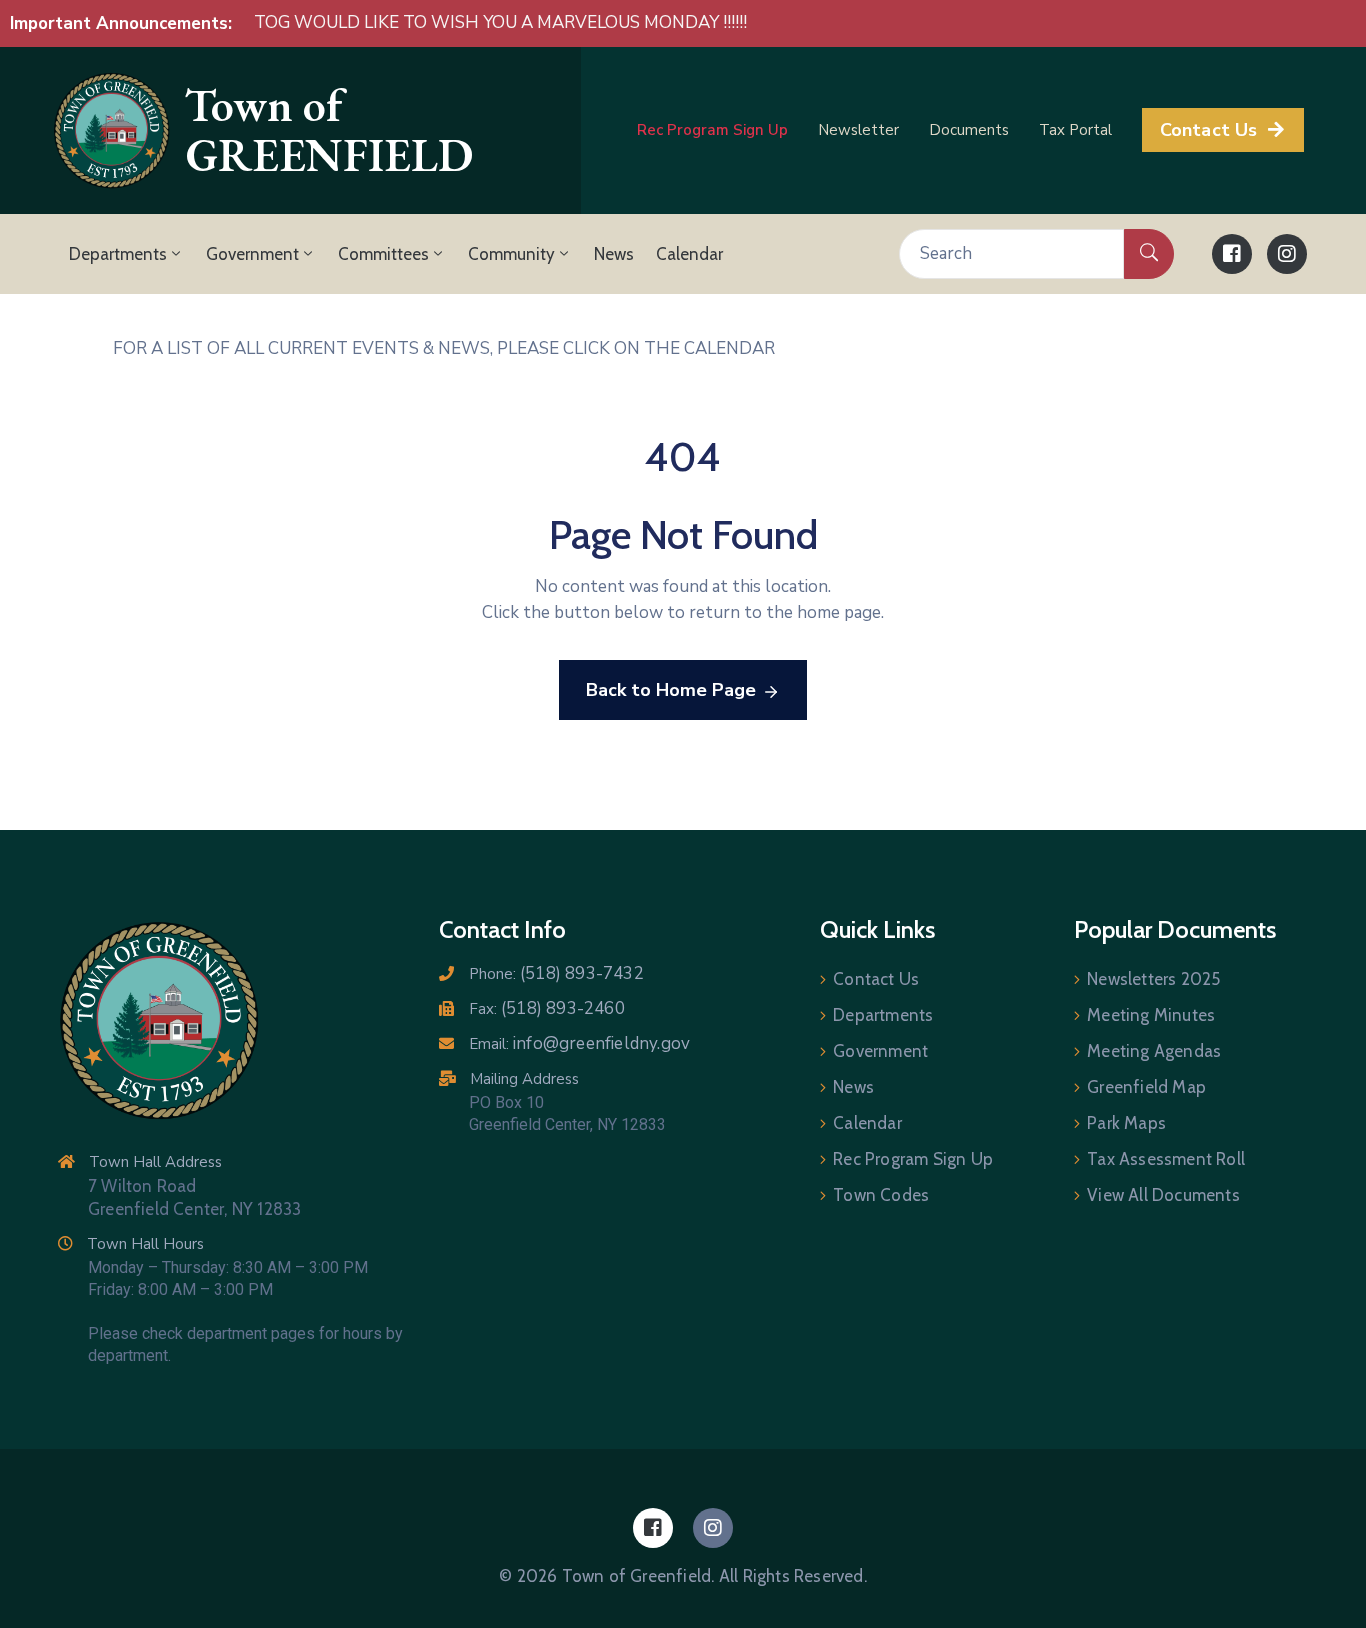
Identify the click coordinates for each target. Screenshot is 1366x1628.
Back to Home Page (671, 690)
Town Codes (881, 1195)
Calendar (689, 254)
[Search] (1149, 254)
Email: (579, 1044)
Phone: (556, 974)
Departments (118, 254)
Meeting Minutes (1151, 1015)
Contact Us (876, 979)
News (614, 254)
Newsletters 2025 (1153, 979)
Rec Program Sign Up (913, 1159)
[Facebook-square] (1232, 254)
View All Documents (1163, 1195)
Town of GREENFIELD (329, 130)
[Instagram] (1287, 254)
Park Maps (1126, 1123)
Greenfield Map (1146, 1087)
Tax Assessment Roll (1166, 1159)
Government (252, 254)
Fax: (547, 1009)
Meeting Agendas (1154, 1051)
